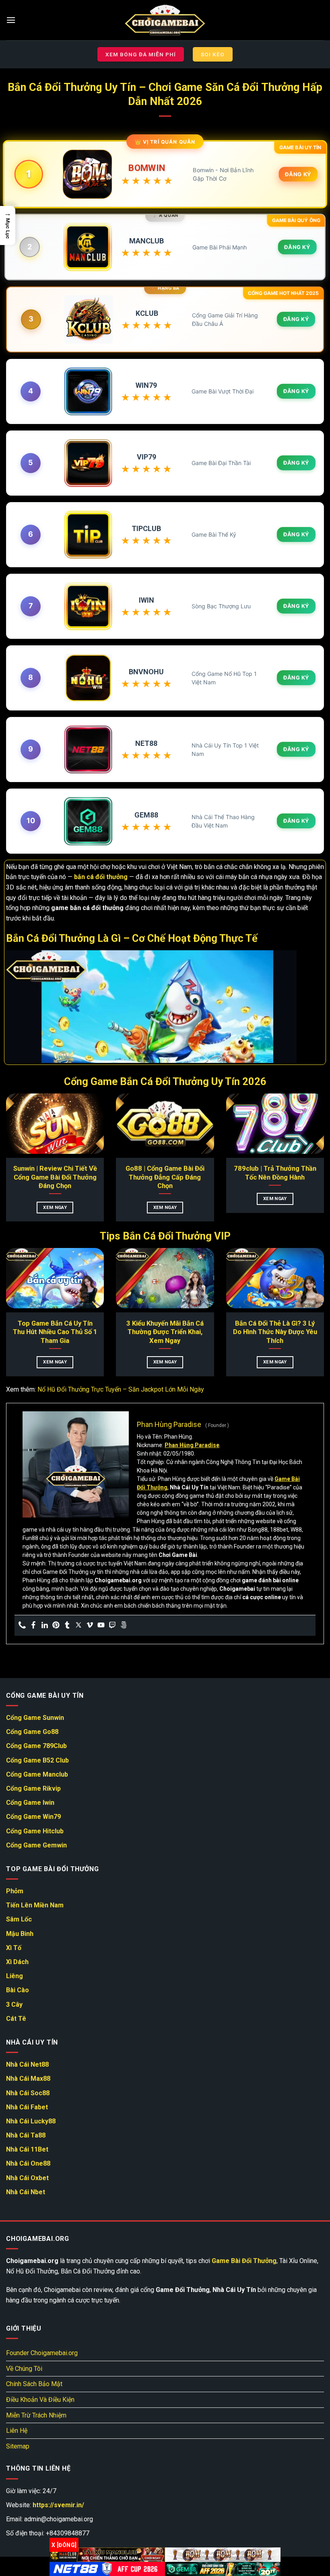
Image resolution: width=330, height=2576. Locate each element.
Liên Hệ (17, 2431)
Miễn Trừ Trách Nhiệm (36, 2415)
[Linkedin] (45, 1626)
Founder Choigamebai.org (42, 2353)
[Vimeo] (90, 1626)
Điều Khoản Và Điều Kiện (40, 2400)
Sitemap (18, 2446)
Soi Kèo (213, 54)
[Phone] (22, 1626)
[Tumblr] (67, 1626)
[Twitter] (78, 1626)
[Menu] (11, 20)
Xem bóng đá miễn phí (141, 54)
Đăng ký (298, 174)
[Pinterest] (56, 1626)
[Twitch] (112, 1626)
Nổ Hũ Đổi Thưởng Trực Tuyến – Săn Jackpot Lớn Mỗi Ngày (121, 1389)
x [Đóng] (64, 2545)
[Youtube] (101, 1626)
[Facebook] (33, 1626)
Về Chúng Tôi (24, 2369)
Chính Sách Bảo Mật (34, 2384)
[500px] (124, 1626)
